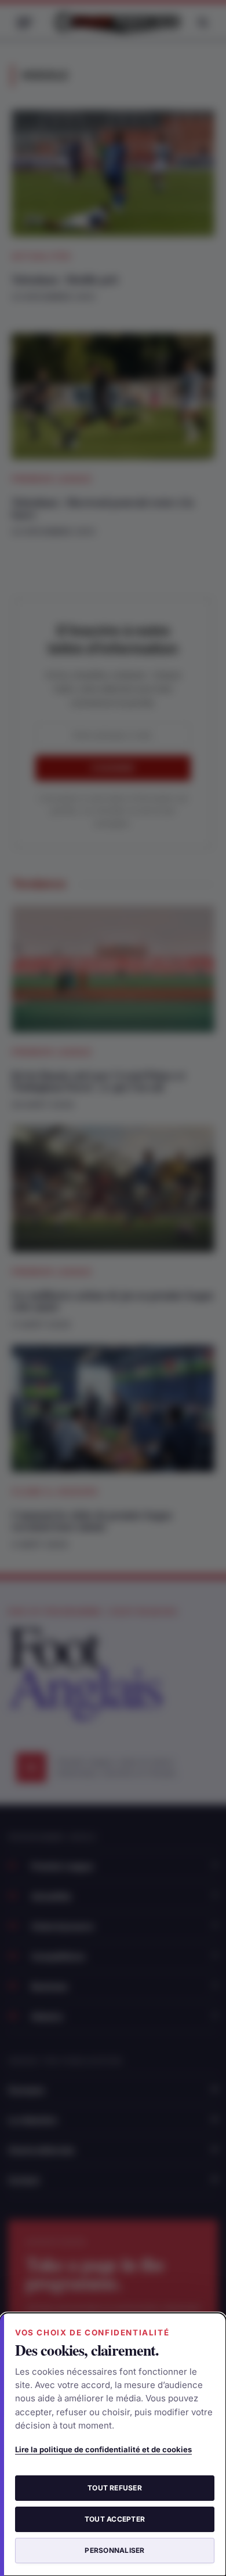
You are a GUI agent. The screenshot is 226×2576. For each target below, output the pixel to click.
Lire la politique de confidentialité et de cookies (103, 2449)
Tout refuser (115, 2488)
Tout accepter (115, 2519)
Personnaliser (114, 2550)
